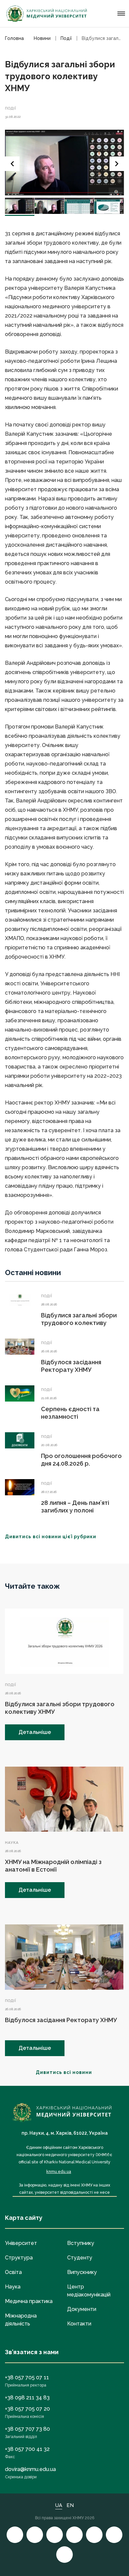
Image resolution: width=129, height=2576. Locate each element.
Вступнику (81, 2243)
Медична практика (29, 2301)
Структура (19, 2258)
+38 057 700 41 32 (27, 2449)
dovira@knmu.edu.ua (30, 2469)
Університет (21, 2243)
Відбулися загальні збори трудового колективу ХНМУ (79, 1323)
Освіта (13, 2272)
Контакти (79, 2324)
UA (59, 2505)
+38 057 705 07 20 (27, 2409)
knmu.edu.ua (59, 2172)
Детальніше (35, 1732)
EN (70, 2505)
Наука (12, 1843)
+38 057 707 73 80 (27, 2429)
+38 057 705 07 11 (27, 2377)
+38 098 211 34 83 (27, 2398)
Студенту (80, 2258)
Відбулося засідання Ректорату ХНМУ (61, 2020)
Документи (82, 2309)
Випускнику (82, 2272)
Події (11, 108)
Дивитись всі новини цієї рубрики (51, 1537)
